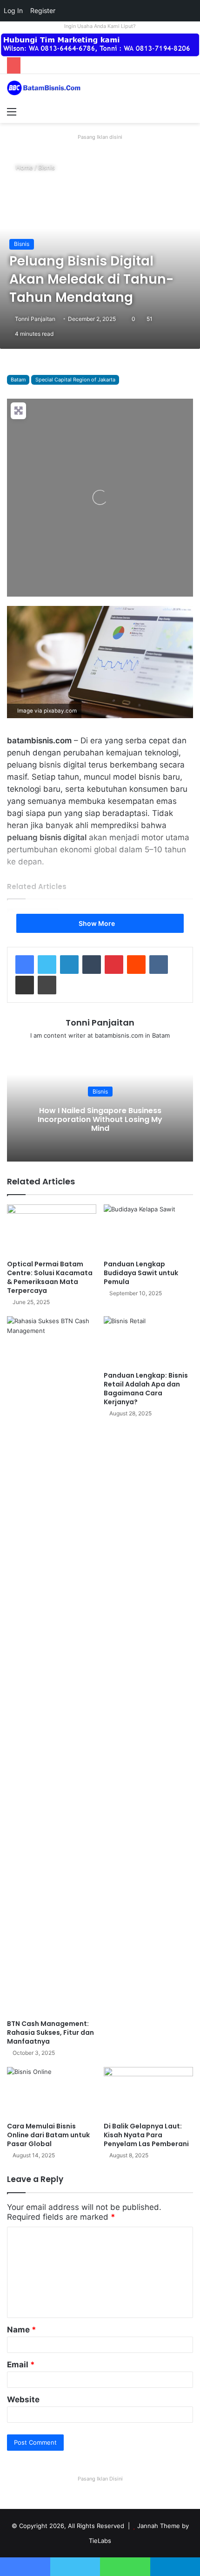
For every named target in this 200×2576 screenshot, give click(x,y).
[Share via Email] (25, 985)
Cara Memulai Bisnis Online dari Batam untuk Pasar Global (48, 2135)
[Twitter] (47, 965)
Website (23, 2399)
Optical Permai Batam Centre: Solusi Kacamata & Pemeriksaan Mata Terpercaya (50, 1277)
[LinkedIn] (69, 965)
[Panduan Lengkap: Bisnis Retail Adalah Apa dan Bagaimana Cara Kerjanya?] (148, 1341)
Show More (97, 923)
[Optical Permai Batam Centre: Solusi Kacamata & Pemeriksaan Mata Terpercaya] (52, 1230)
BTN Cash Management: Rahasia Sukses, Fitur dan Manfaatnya (50, 2032)
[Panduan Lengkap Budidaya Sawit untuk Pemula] (148, 1230)
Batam (18, 380)
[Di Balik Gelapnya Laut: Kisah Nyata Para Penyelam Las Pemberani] (148, 2092)
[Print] (47, 985)
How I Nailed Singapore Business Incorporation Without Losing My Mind (100, 1119)
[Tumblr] (92, 965)
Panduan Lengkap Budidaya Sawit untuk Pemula (141, 1273)
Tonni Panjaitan (35, 319)
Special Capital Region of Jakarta (75, 380)
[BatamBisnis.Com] (44, 88)
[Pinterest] (114, 965)
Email (21, 2365)
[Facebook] (25, 965)
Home (23, 167)
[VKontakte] (159, 965)
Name (22, 2330)
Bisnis (47, 167)
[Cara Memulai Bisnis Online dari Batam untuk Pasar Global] (52, 2092)
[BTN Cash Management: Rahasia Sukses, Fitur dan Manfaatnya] (52, 1665)
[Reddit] (136, 965)
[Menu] (12, 111)
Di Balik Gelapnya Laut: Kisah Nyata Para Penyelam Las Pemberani (146, 2135)
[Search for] (188, 111)
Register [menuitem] (43, 10)
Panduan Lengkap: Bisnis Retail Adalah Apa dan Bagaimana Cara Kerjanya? (146, 1389)
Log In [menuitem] (13, 10)
